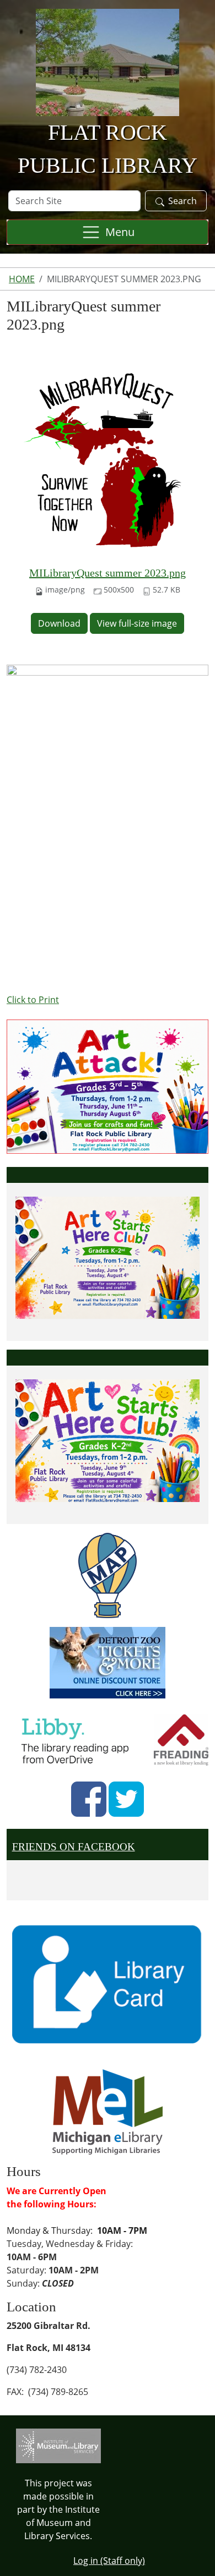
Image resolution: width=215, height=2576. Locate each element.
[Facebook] (89, 1799)
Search (182, 201)
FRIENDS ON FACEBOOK (74, 1847)
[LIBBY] (78, 1739)
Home (22, 279)
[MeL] (108, 2111)
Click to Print (33, 1000)
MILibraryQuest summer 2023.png (108, 573)
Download (59, 623)
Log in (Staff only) (109, 2561)
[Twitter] (126, 1799)
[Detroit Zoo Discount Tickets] (108, 1663)
